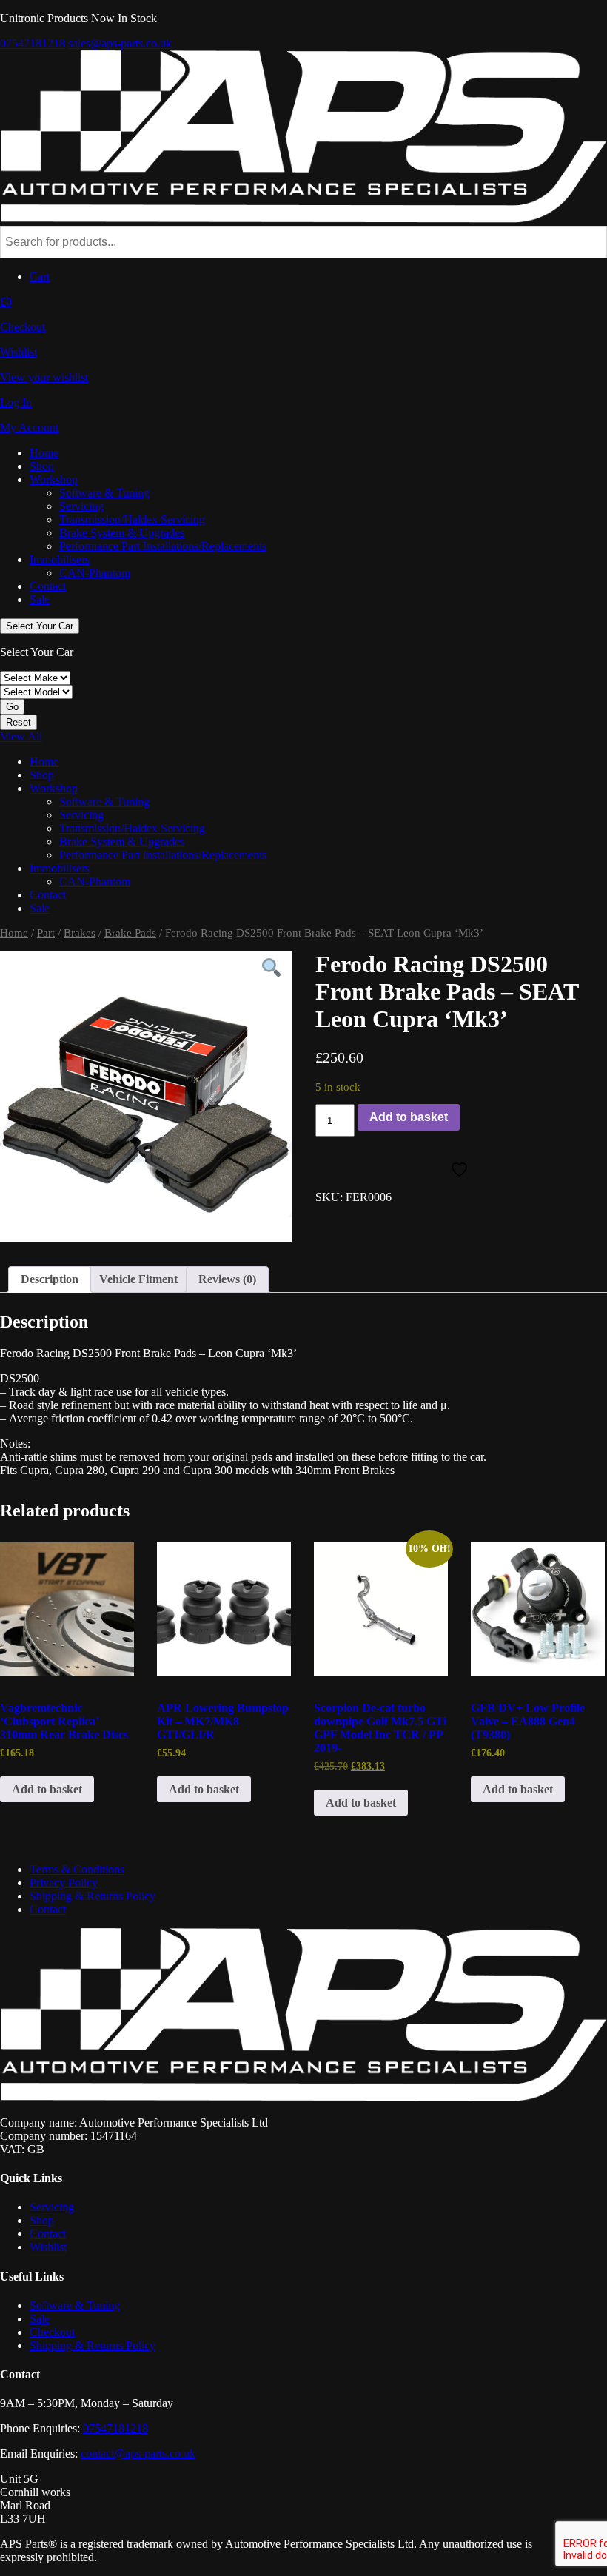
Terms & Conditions (77, 1869)
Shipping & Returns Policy (93, 1896)
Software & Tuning (104, 493)
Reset (19, 722)
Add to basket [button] (47, 1789)
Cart (40, 277)
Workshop (54, 479)
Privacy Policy (64, 1883)
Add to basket (409, 1117)
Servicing (81, 506)
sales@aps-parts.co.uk (120, 43)
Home (44, 453)
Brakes (80, 933)
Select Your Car (40, 626)
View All (21, 736)
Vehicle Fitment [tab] (138, 1279)
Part (46, 933)
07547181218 (33, 43)
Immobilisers (60, 559)
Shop (42, 466)
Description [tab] (50, 1279)
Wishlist (48, 2247)
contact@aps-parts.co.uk (138, 2453)
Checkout (52, 2332)
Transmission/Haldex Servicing (132, 519)
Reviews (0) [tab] (227, 1279)
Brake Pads (130, 933)
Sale (40, 599)
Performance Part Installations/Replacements (163, 546)
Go (12, 707)
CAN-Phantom (95, 573)
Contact (48, 586)
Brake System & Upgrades (122, 533)
